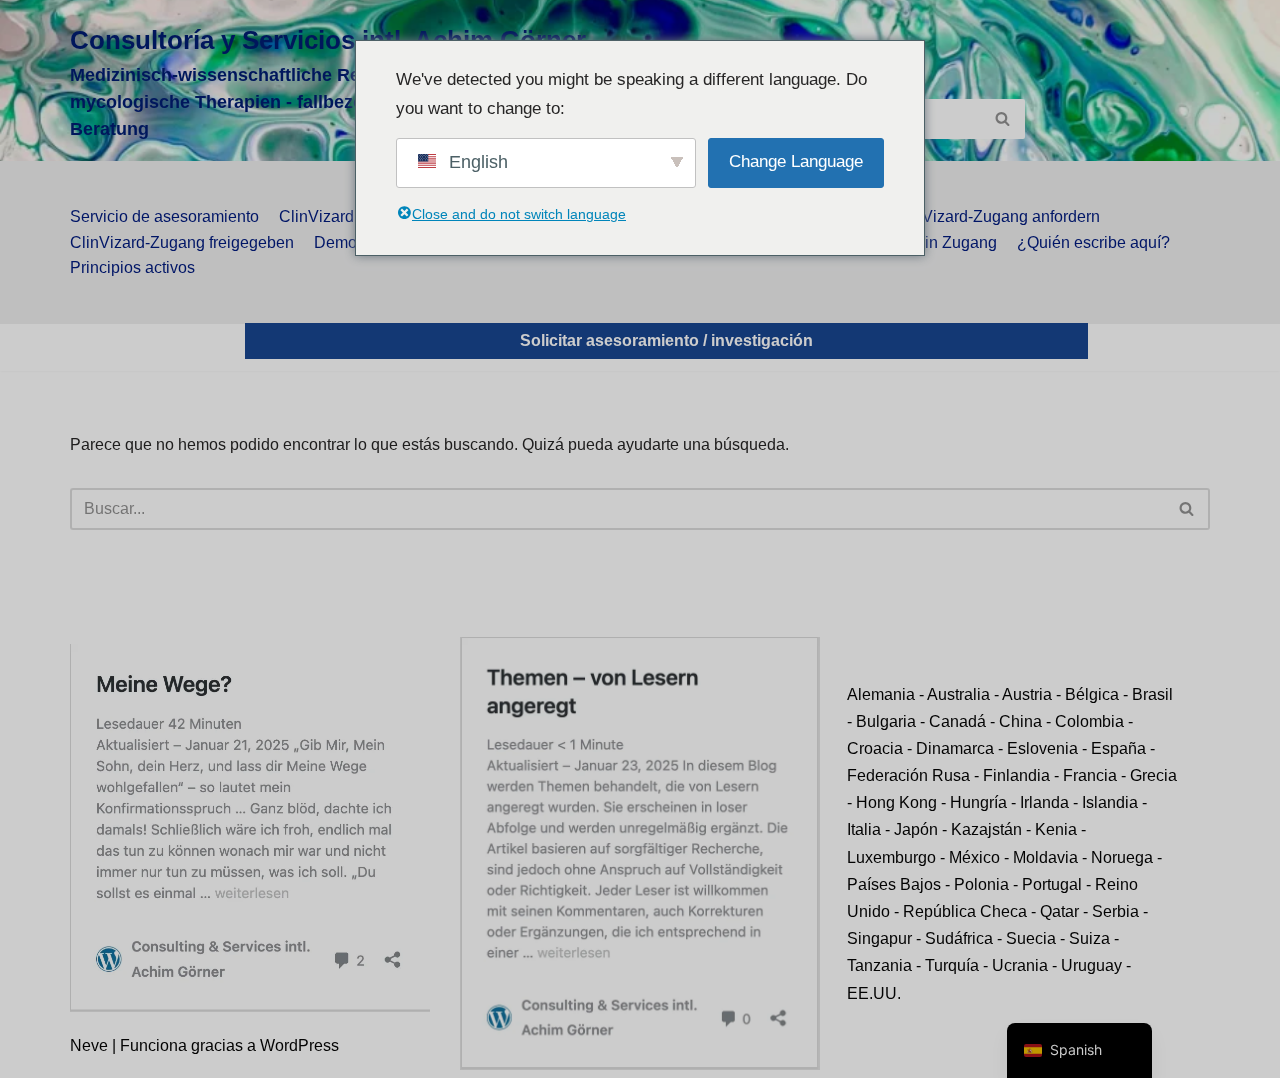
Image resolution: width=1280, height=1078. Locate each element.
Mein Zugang (950, 242)
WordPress (299, 1045)
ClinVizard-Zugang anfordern (996, 216)
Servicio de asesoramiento (164, 216)
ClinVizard (316, 216)
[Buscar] (1002, 119)
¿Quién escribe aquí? (1093, 242)
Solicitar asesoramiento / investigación (666, 340)
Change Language (796, 161)
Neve (89, 1045)
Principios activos (132, 267)
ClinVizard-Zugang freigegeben (182, 242)
